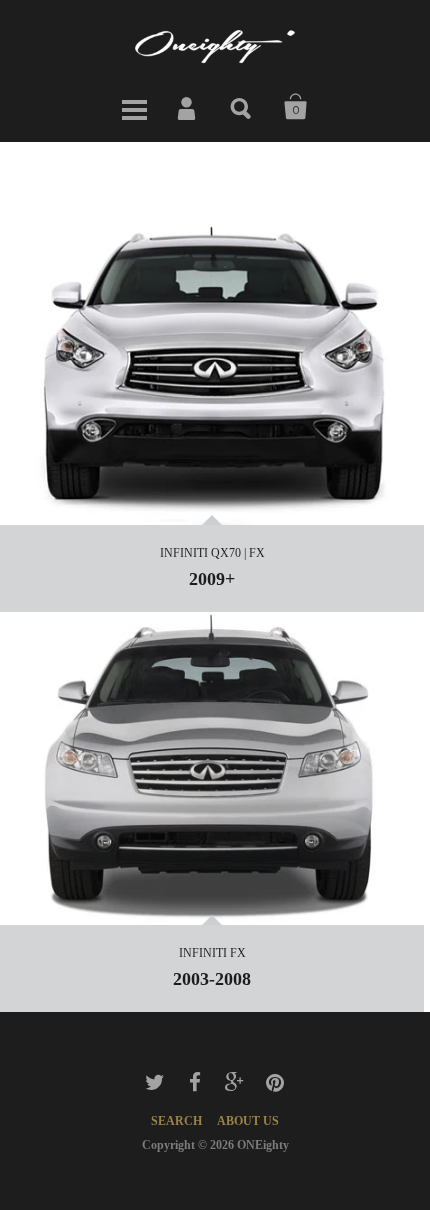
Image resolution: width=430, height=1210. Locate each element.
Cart (296, 107)
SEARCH (176, 1121)
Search (242, 107)
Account (188, 107)
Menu (134, 107)
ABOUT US (248, 1121)
